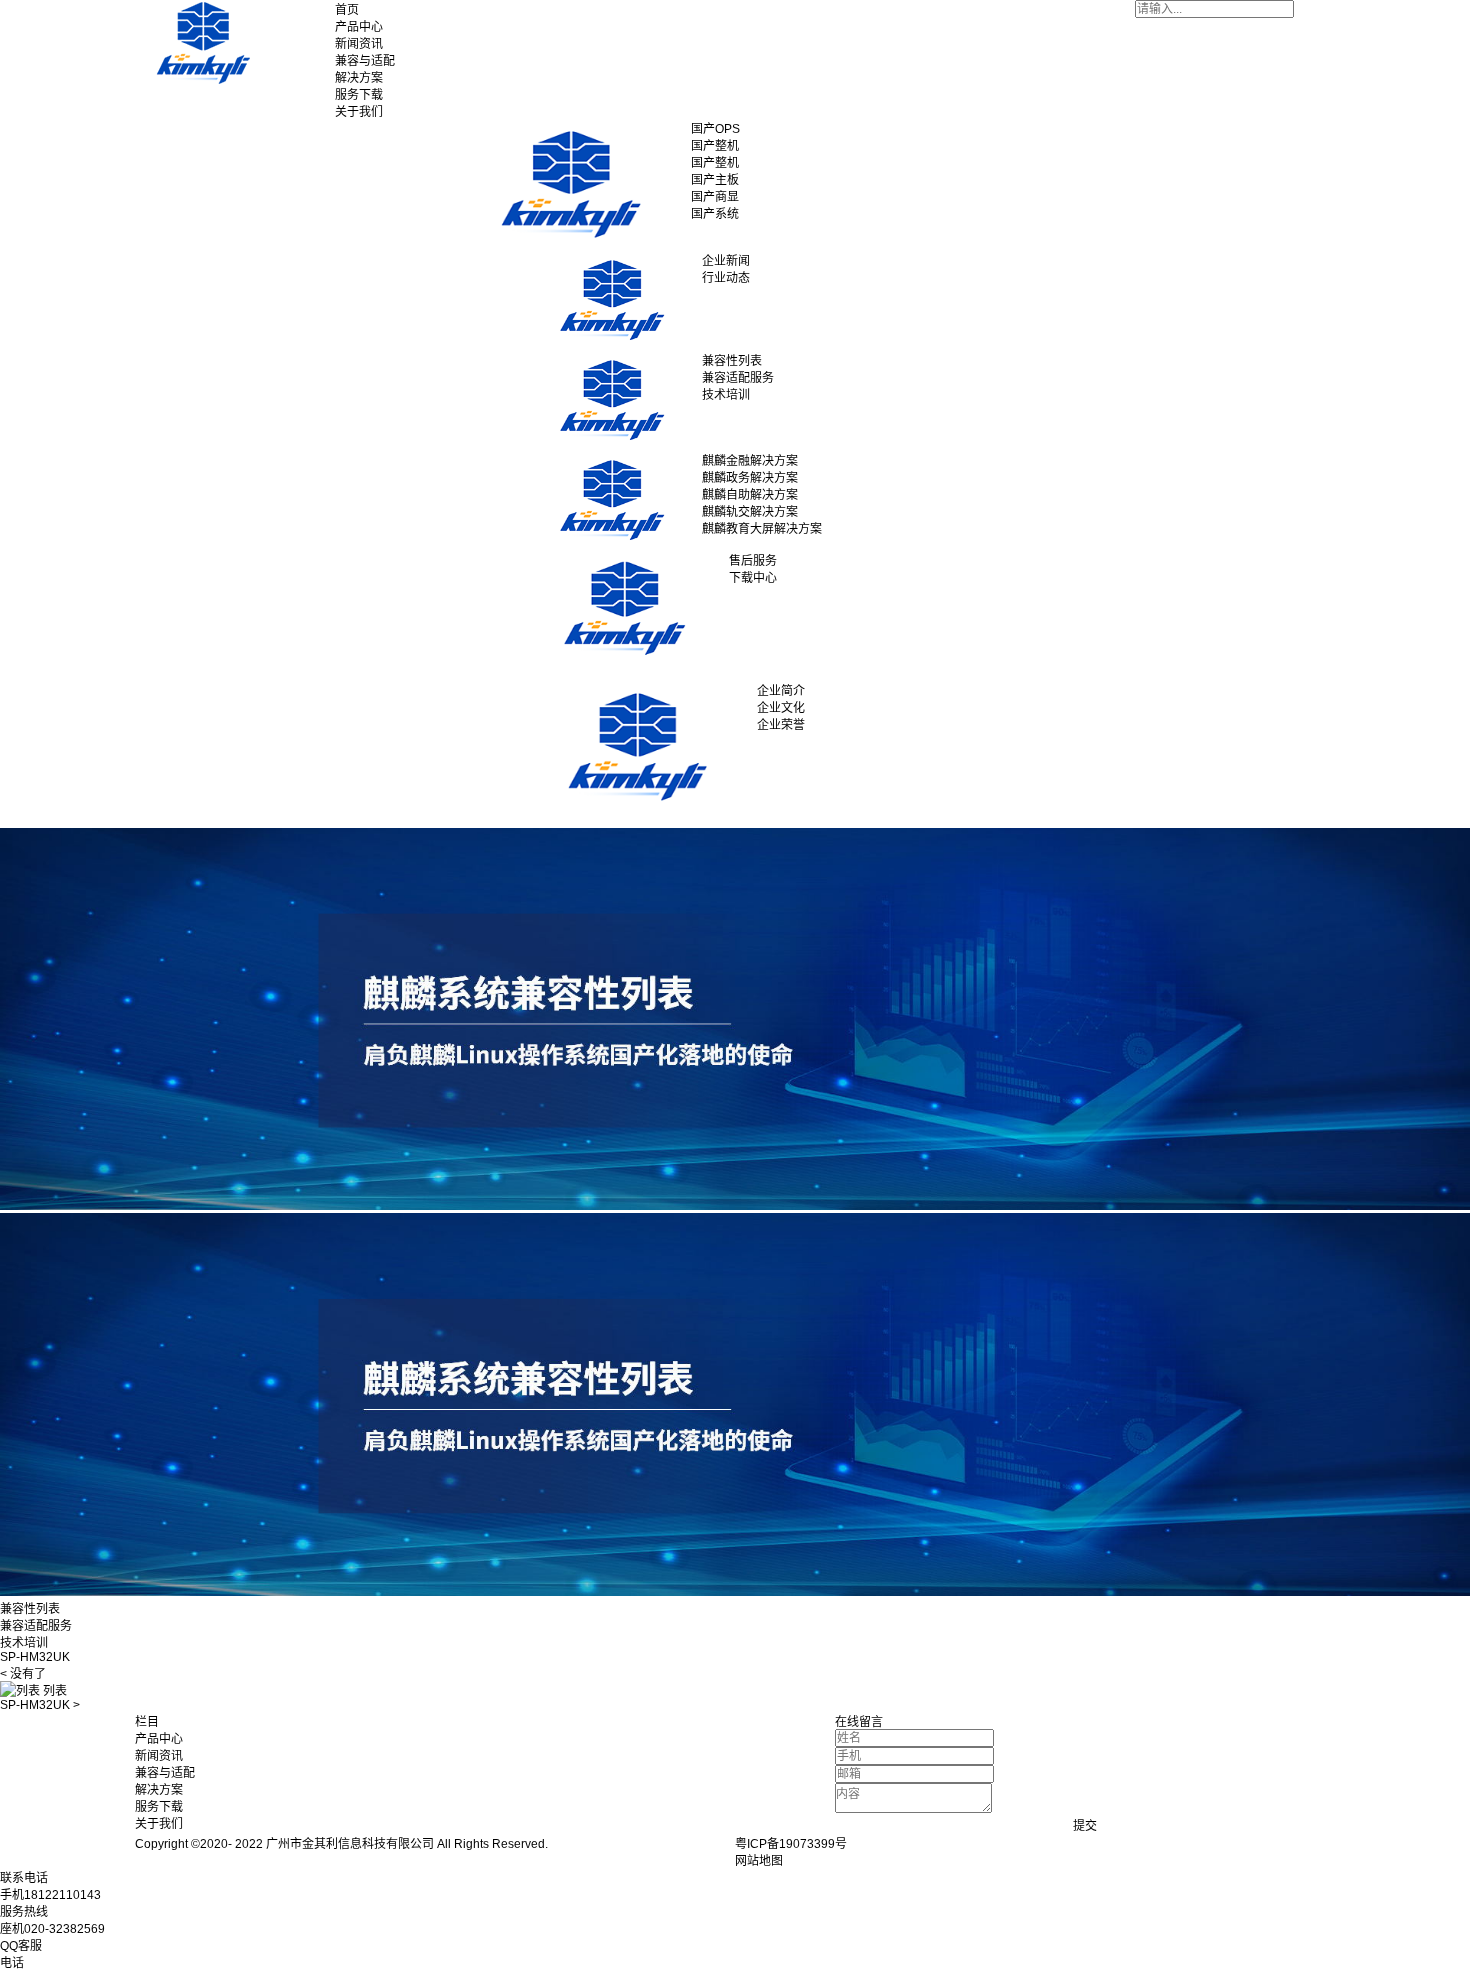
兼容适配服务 (36, 1626)
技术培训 (24, 1643)
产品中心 (359, 27)
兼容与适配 (365, 61)
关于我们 (359, 112)
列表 (53, 1691)
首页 (347, 10)
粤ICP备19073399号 (791, 1844)
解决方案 (359, 78)
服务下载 (359, 95)
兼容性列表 (30, 1609)
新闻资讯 (359, 44)
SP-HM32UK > (40, 1705)
